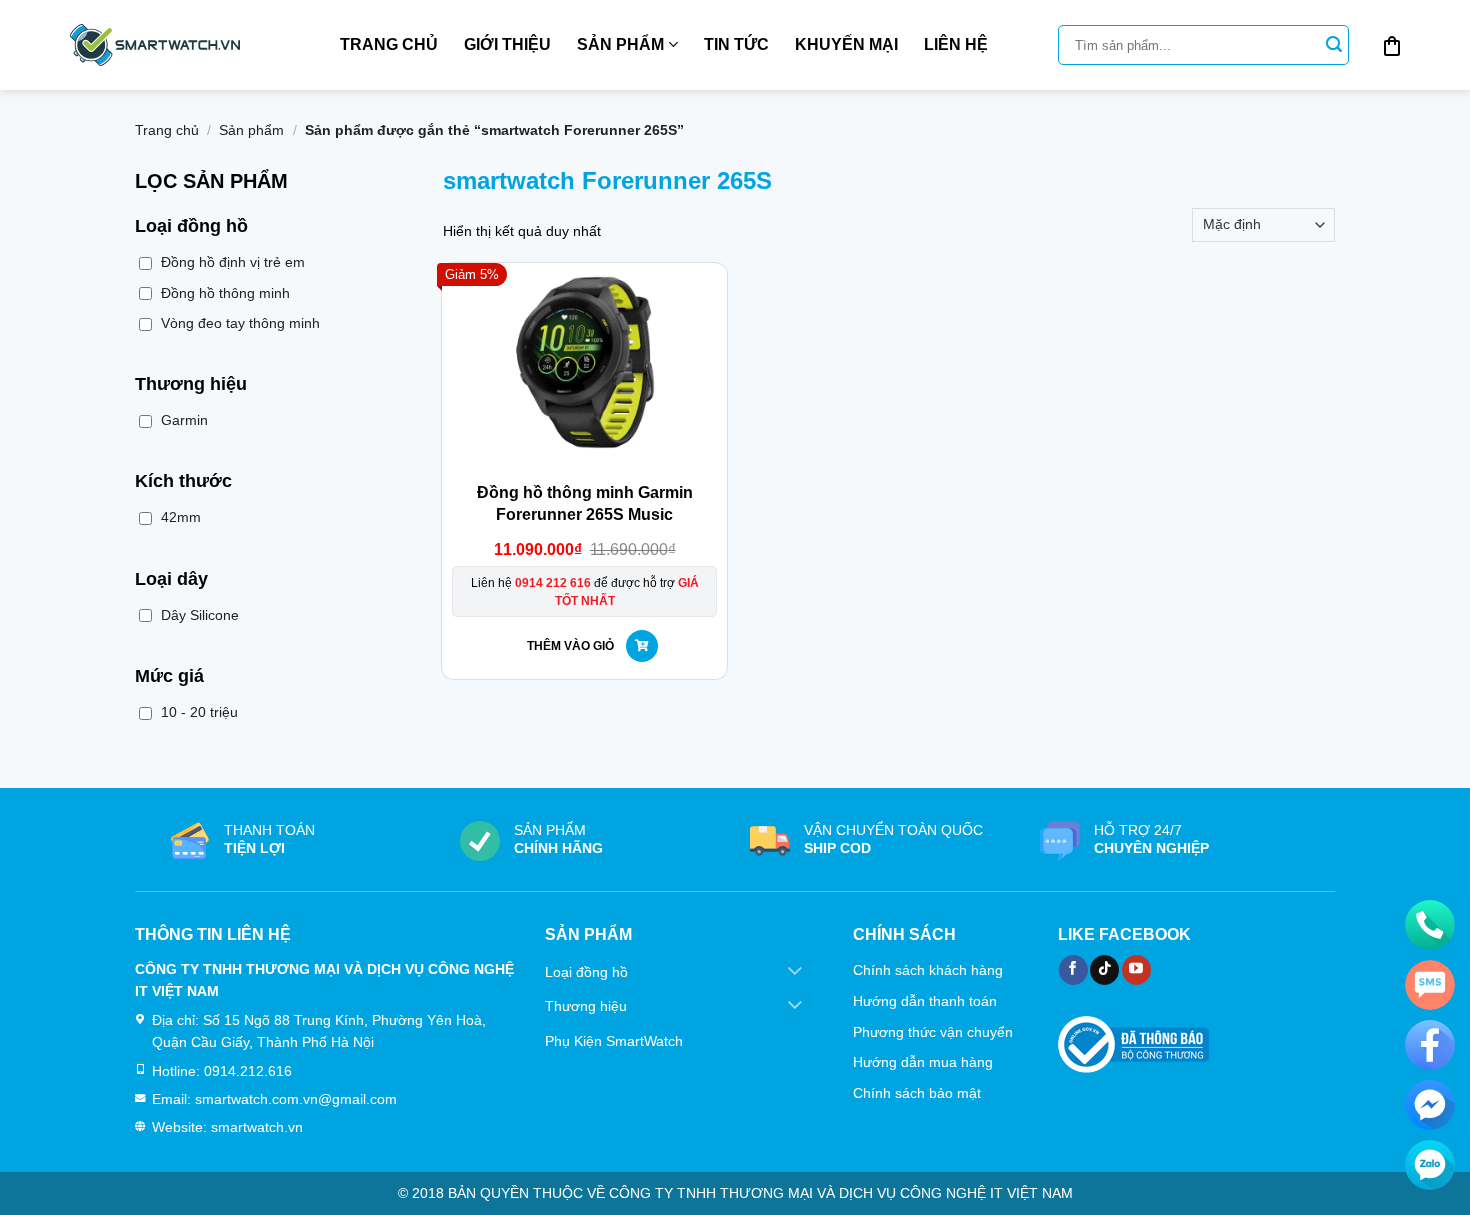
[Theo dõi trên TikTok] (1104, 970)
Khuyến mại (846, 44)
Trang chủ (389, 44)
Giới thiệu (507, 44)
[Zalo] (1430, 1165)
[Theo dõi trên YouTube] (1136, 970)
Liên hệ (956, 44)
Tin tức (736, 44)
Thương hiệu (586, 1006)
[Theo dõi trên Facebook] (1073, 970)
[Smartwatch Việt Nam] (155, 45)
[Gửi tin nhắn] (1430, 985)
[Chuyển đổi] (795, 972)
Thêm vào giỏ (570, 646)
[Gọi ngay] (1430, 925)
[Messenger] (1430, 1105)
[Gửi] (1334, 45)
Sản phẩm (620, 44)
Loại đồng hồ (586, 972)
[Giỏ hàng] (1392, 45)
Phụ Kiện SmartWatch (614, 1041)
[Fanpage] (1430, 1045)
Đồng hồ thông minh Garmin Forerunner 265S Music (585, 503)
